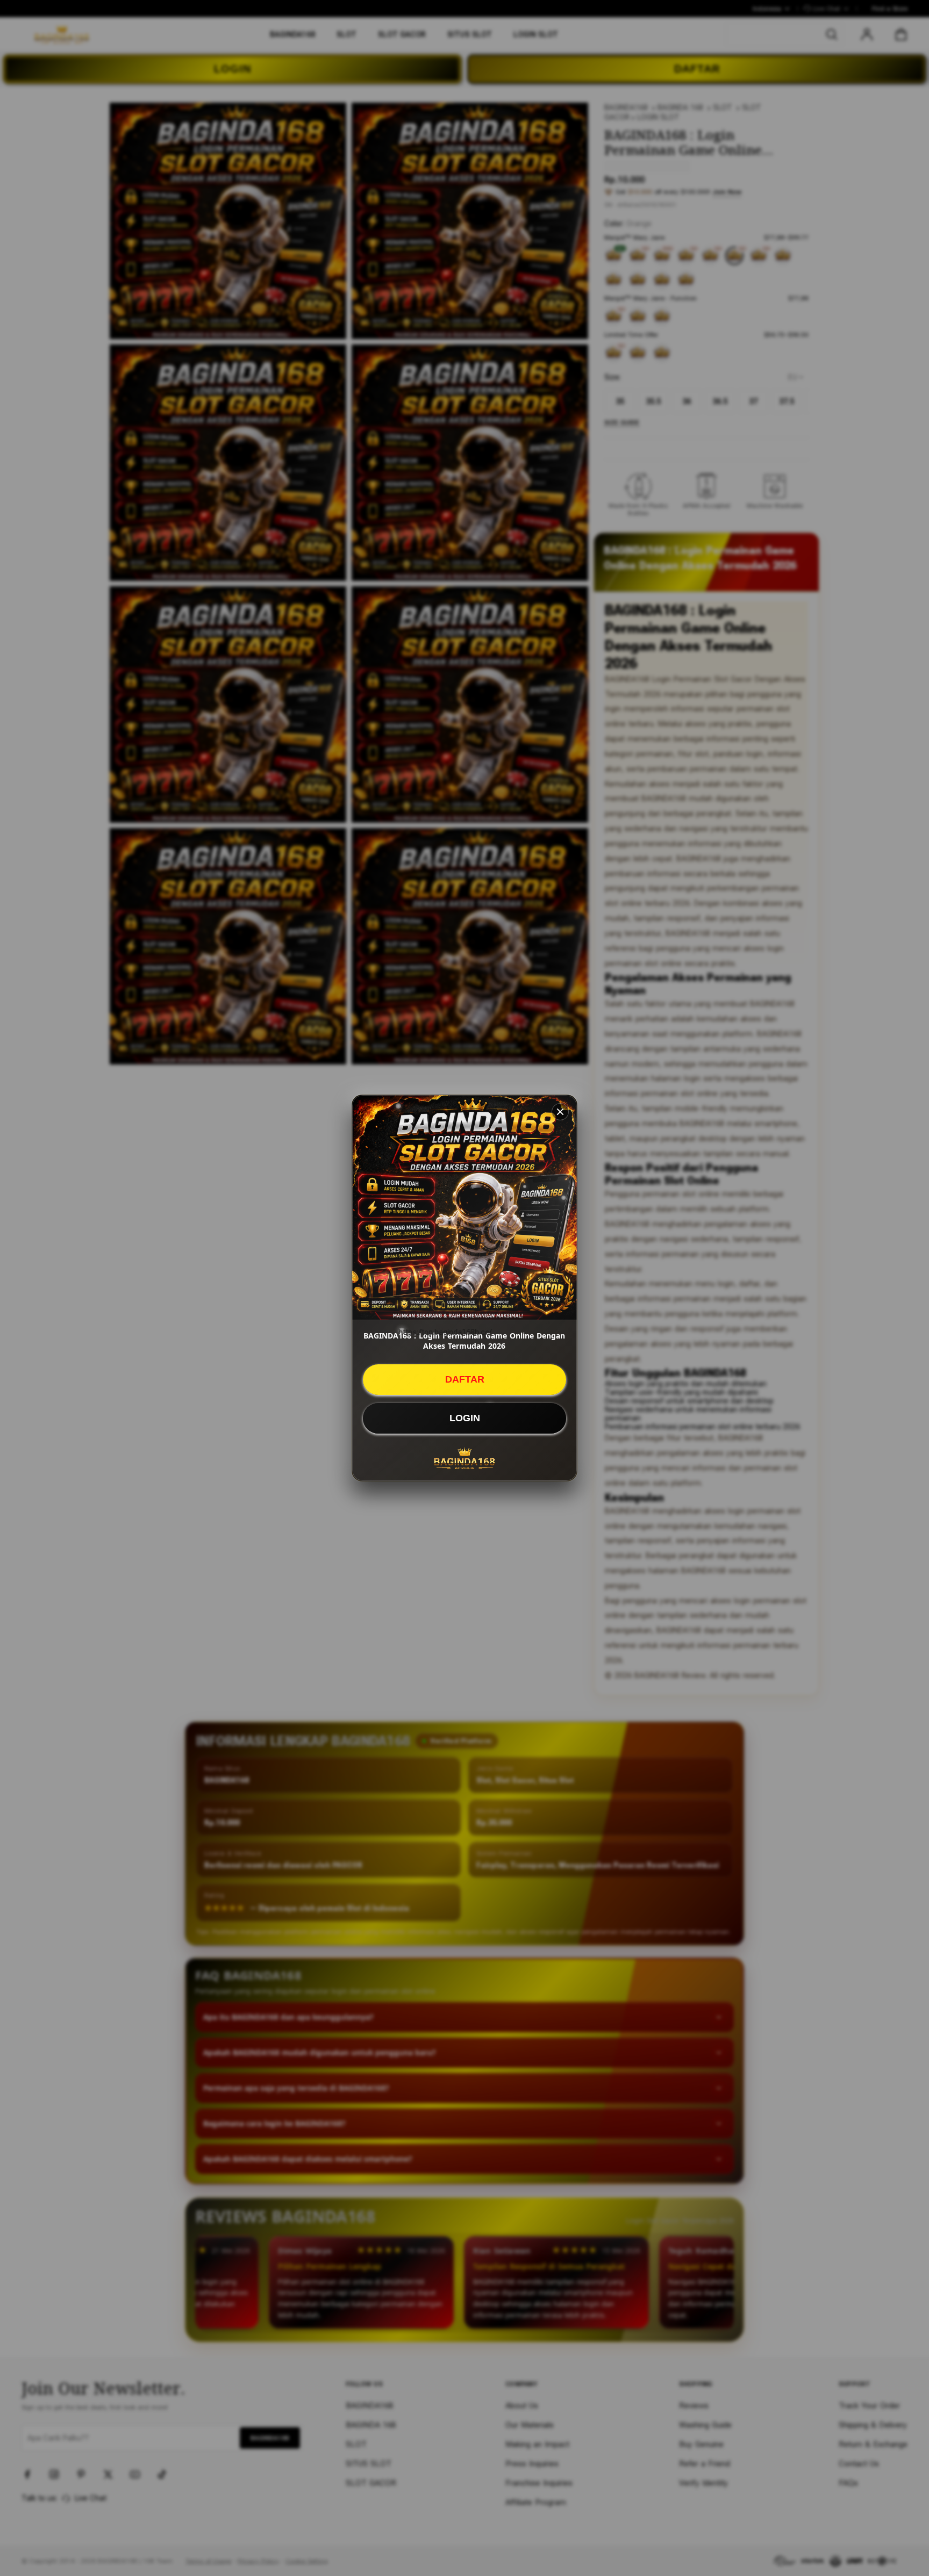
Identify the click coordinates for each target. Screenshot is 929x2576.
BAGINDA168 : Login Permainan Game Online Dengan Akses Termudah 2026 (464, 1341)
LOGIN (465, 1418)
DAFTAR (465, 1379)
